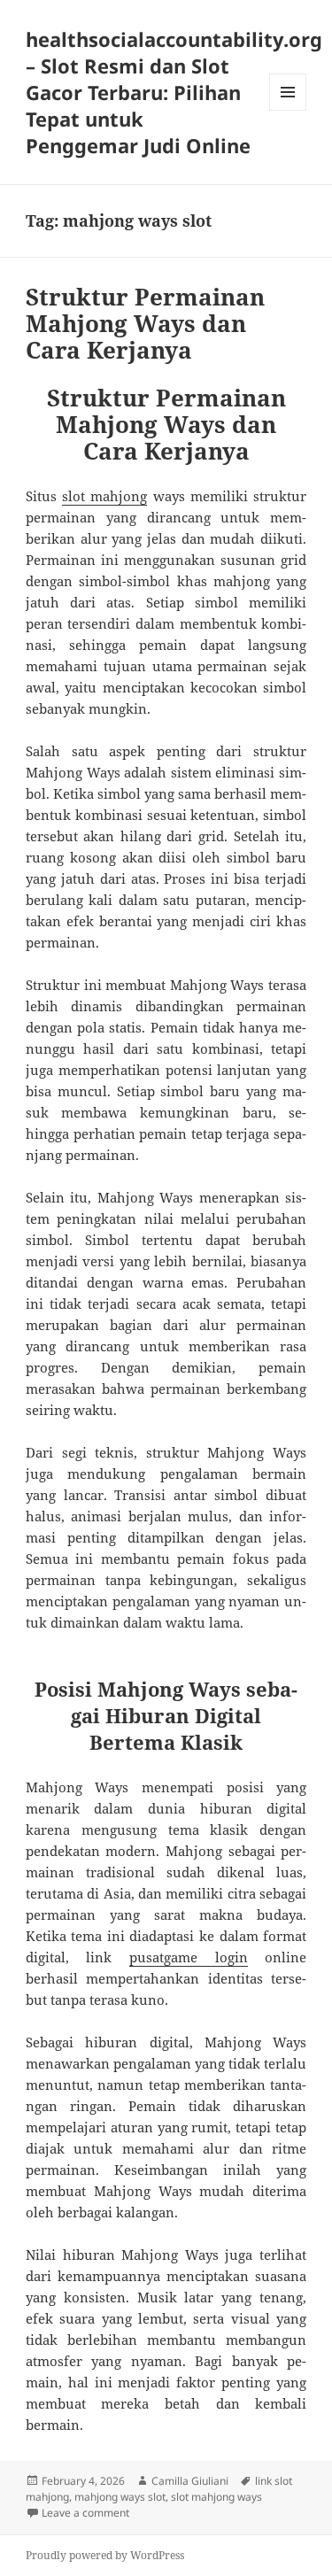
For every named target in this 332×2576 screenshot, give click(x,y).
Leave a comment (85, 2513)
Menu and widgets (288, 110)
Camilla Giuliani (190, 2481)
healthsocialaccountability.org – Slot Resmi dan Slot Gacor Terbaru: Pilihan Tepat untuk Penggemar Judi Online (174, 92)
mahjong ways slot (120, 2497)
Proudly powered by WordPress (105, 2555)
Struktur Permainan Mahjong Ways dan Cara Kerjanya (145, 323)
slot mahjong (104, 496)
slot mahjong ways (216, 2497)
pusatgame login (189, 1957)
